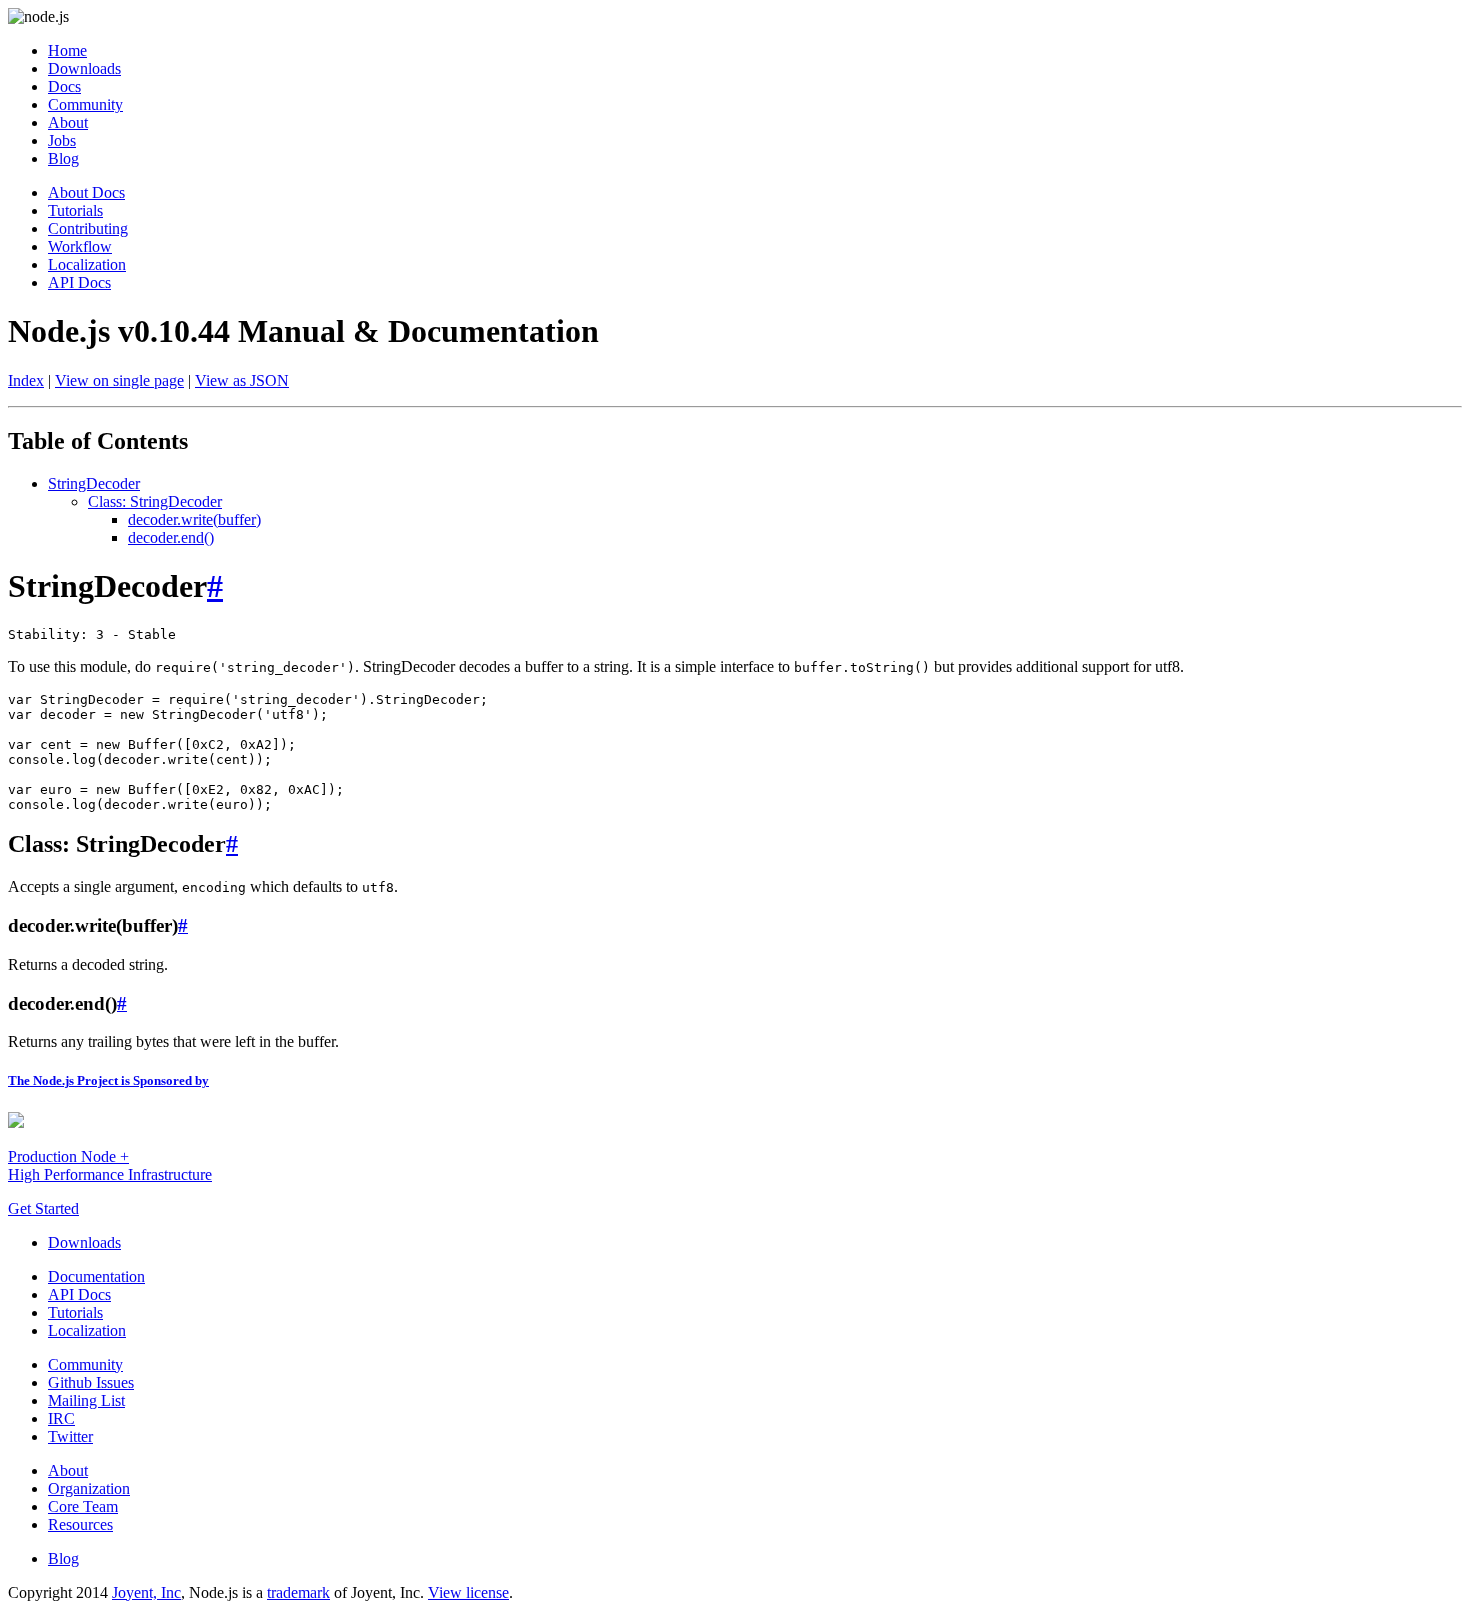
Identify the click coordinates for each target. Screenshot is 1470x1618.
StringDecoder (94, 483)
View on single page (119, 380)
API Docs (79, 282)
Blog (63, 158)
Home (67, 50)
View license (468, 1592)
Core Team (83, 1506)
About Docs (86, 192)
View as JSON (242, 380)
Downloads (84, 68)
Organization (89, 1488)
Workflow (80, 246)
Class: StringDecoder (155, 501)
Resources (80, 1524)
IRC (61, 1418)
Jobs (62, 140)
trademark (298, 1592)
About (68, 122)
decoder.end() (171, 537)
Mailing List (86, 1400)
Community (85, 104)
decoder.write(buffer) (194, 519)
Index (26, 380)
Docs (64, 86)
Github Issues (91, 1382)
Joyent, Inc (146, 1592)
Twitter (70, 1436)
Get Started (43, 1208)
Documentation (96, 1276)
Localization (87, 264)
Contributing (88, 228)
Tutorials (75, 210)
